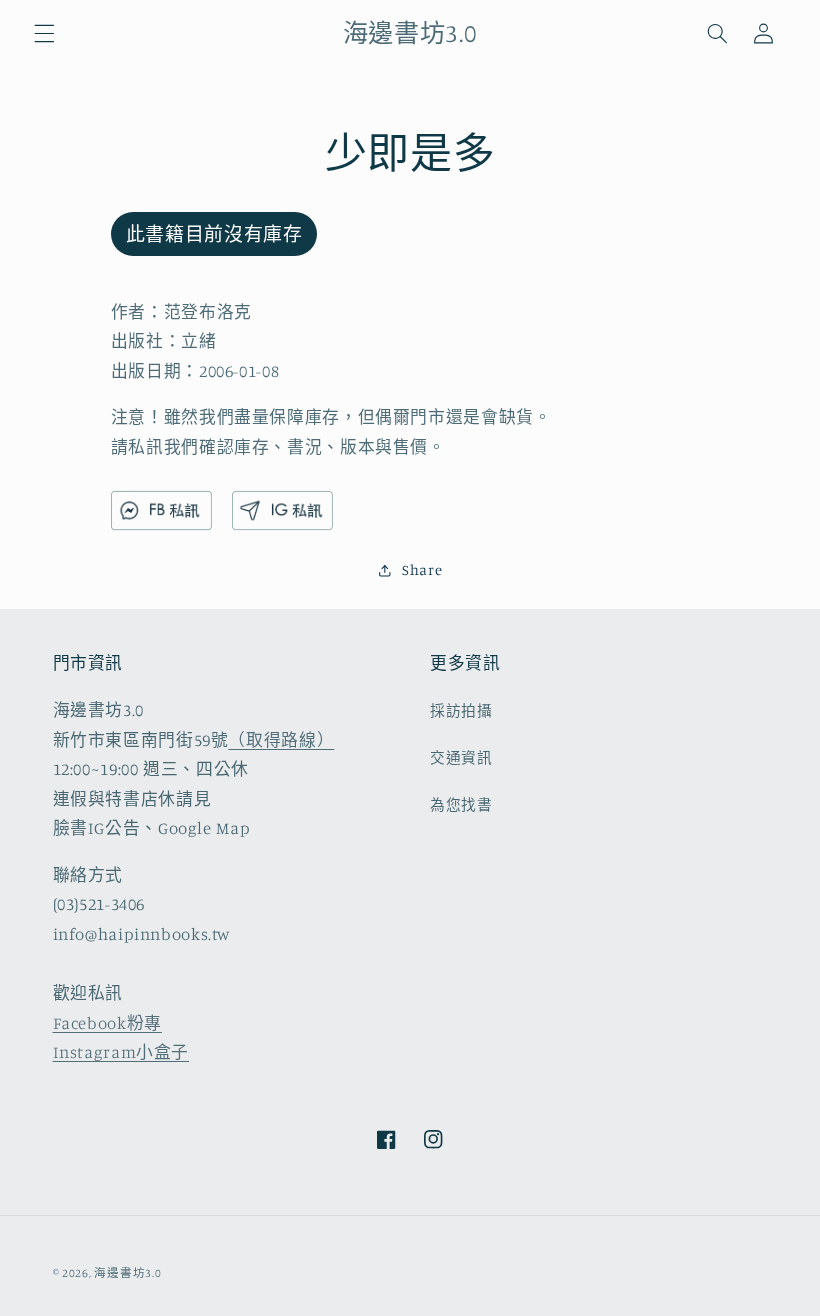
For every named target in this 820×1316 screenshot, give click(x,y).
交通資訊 (461, 757)
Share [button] (422, 569)
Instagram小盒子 (121, 1052)
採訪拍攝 (461, 710)
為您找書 (461, 804)
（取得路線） (281, 740)
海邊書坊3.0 (127, 1273)
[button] (44, 33)
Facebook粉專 (107, 1023)
